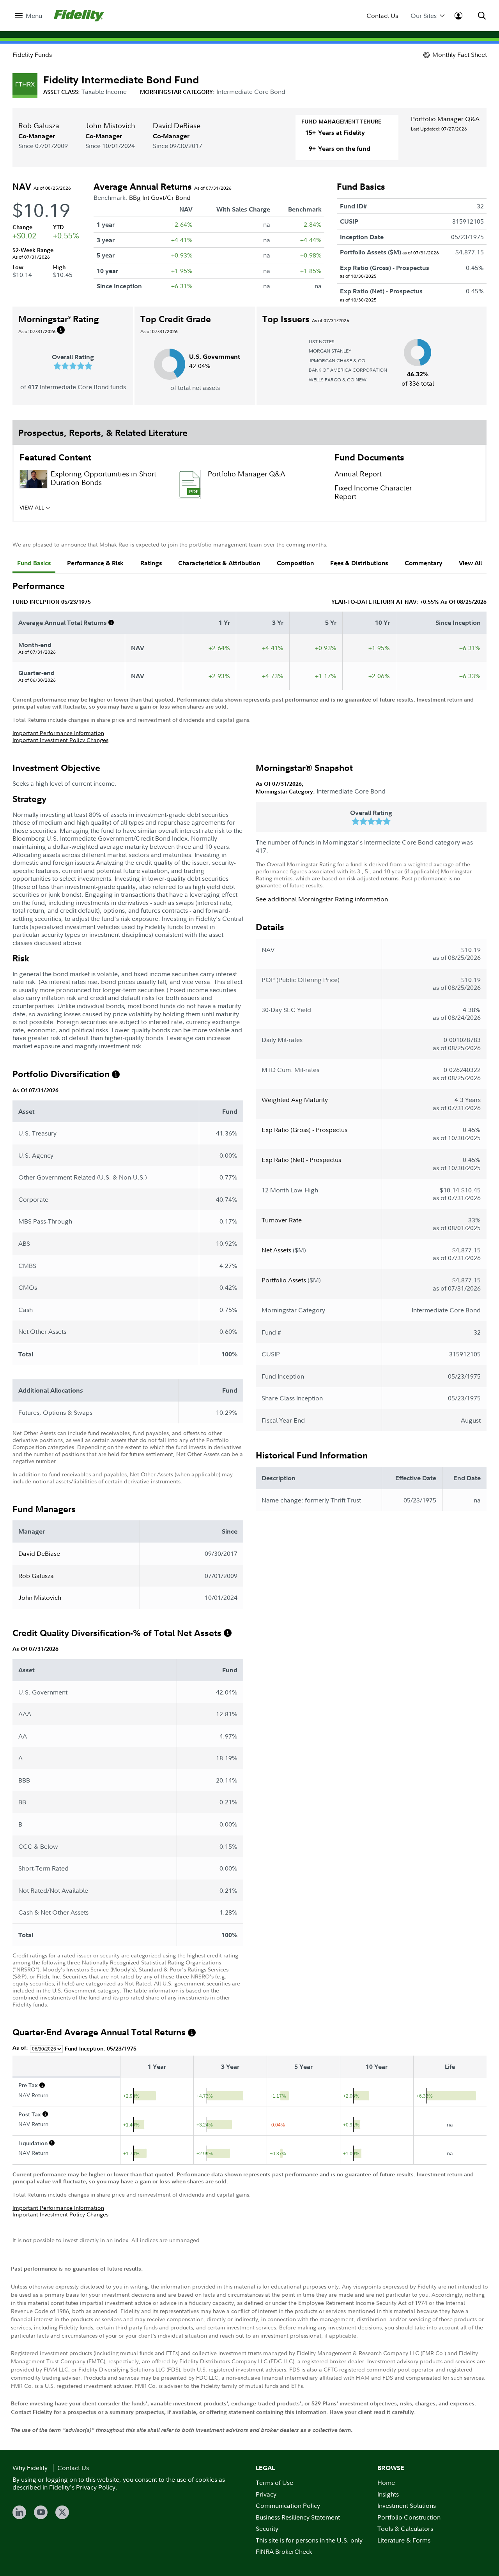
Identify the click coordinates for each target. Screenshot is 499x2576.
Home (386, 2483)
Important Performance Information (58, 733)
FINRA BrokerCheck (284, 2551)
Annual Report (358, 474)
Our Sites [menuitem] (424, 16)
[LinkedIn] (19, 2512)
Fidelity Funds (32, 55)
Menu (34, 16)
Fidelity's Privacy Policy (82, 2487)
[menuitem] (28, 16)
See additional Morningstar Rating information (322, 899)
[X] (62, 2512)
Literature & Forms (404, 2540)
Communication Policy (288, 2505)
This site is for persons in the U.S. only (309, 2540)
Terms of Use (274, 2483)
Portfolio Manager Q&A (445, 119)
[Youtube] (41, 2512)
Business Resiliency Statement (298, 2517)
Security (267, 2528)
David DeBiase (177, 126)
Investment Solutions (407, 2505)
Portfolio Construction (409, 2517)
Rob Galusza (39, 126)
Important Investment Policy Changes (60, 740)
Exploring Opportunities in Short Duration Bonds (104, 478)
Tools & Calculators (405, 2528)
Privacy (266, 2494)
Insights (388, 2494)
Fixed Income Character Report (373, 492)
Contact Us (382, 16)
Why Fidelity (30, 2468)
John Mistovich (110, 126)
